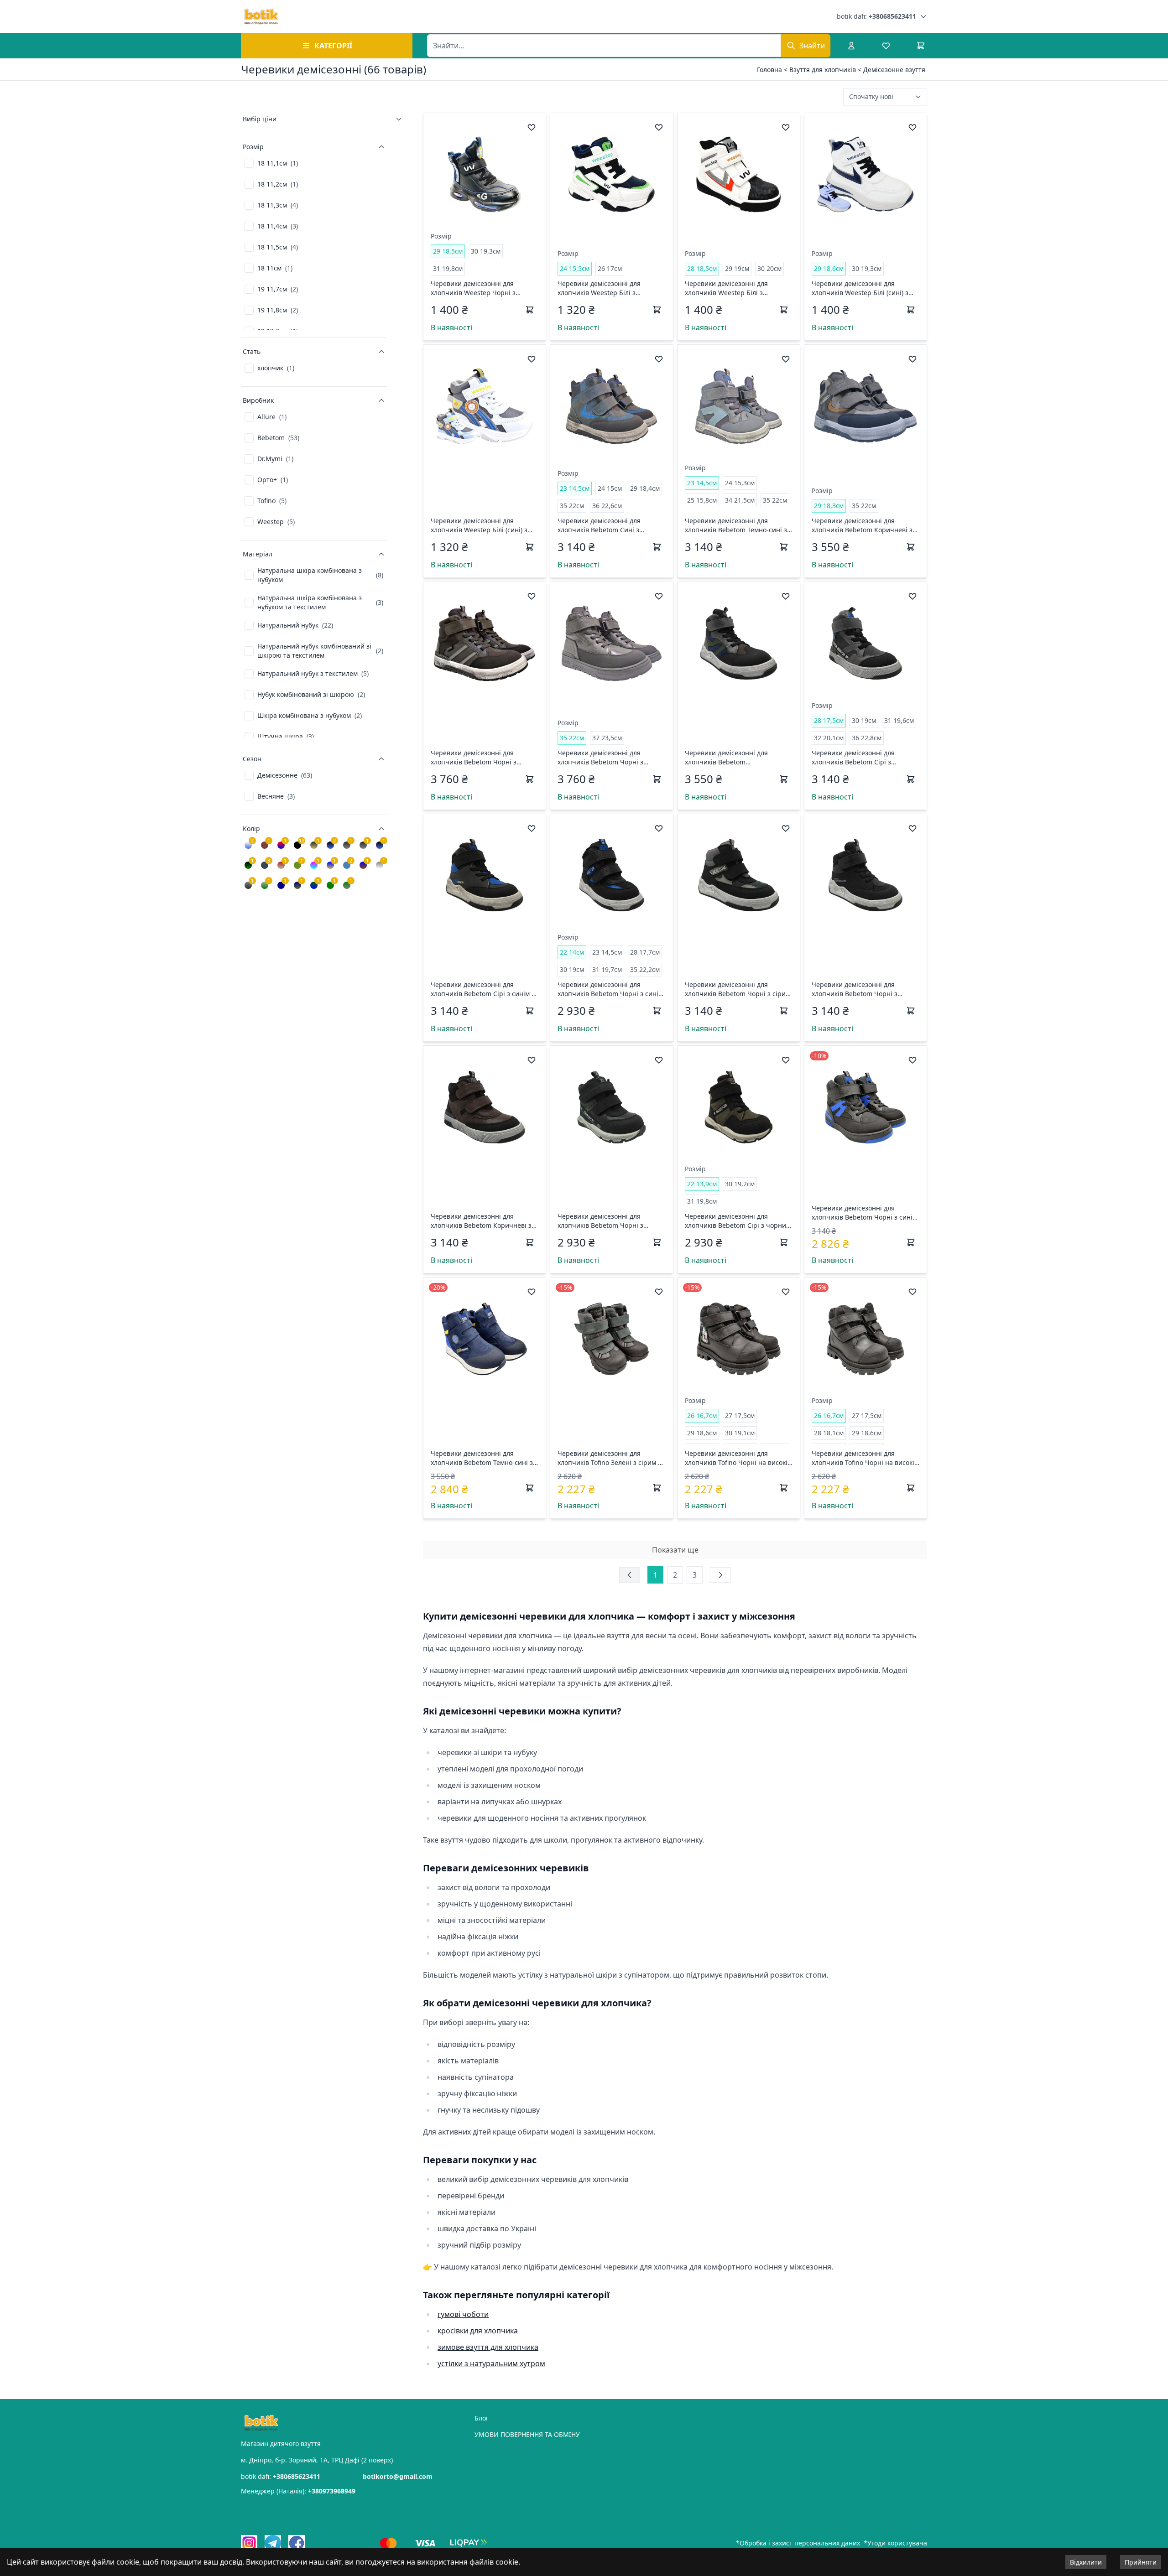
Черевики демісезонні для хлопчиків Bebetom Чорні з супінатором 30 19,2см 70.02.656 (863, 989)
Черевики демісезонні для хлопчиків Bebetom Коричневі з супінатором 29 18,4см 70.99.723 (482, 1221)
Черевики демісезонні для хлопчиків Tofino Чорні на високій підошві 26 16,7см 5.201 (738, 1458)
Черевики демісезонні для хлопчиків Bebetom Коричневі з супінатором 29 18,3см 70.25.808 (863, 525)
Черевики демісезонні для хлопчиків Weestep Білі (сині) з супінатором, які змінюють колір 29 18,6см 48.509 (863, 288)
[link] (271, 163)
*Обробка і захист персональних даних (798, 2543)
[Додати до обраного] (532, 127)
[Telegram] (273, 2543)
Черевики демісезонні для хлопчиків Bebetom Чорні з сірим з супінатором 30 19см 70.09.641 (738, 989)
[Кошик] (921, 46)
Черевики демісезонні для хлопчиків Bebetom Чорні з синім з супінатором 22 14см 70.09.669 (610, 989)
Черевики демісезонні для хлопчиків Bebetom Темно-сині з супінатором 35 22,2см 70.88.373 (482, 1458)
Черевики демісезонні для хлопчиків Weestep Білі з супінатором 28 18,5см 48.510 (731, 288)
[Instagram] (249, 2543)
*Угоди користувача (895, 2543)
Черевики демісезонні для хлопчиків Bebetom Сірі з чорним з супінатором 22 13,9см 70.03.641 (738, 1221)
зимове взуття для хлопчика (488, 2347)
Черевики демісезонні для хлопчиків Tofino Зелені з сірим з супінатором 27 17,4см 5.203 (609, 1458)
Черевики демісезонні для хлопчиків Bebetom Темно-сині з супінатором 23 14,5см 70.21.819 (736, 525)
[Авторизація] (851, 46)
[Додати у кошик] (530, 310)
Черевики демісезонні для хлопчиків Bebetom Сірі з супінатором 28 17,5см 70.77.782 (863, 758)
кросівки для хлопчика (478, 2331)
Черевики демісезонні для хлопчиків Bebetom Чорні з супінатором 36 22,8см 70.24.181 (482, 758)
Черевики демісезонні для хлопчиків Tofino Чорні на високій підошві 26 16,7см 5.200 (865, 1458)
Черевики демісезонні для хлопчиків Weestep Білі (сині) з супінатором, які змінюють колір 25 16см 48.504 (482, 525)
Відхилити (1086, 2562)
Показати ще (675, 1550)
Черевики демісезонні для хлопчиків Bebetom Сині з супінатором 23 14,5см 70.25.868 (608, 525)
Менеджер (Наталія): (298, 2491)
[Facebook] (297, 2543)
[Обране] (886, 46)
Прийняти (1141, 2562)
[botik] (261, 16)
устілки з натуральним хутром (491, 2363)
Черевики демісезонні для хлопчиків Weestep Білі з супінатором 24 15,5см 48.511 (604, 288)
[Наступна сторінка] (720, 1575)
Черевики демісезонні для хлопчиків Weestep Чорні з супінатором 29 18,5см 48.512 (477, 288)
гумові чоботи (463, 2314)
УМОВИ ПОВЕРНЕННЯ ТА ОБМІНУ (527, 2434)
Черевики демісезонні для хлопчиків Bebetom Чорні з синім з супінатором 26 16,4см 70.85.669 (865, 1213)
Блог (482, 2418)
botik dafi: (876, 16)
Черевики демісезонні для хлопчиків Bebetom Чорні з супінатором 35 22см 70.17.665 (606, 758)
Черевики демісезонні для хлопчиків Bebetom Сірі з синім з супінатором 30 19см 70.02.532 (483, 989)
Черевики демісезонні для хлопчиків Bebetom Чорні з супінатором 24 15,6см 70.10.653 (608, 1221)
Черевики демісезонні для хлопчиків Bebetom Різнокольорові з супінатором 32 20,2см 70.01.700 (736, 758)
